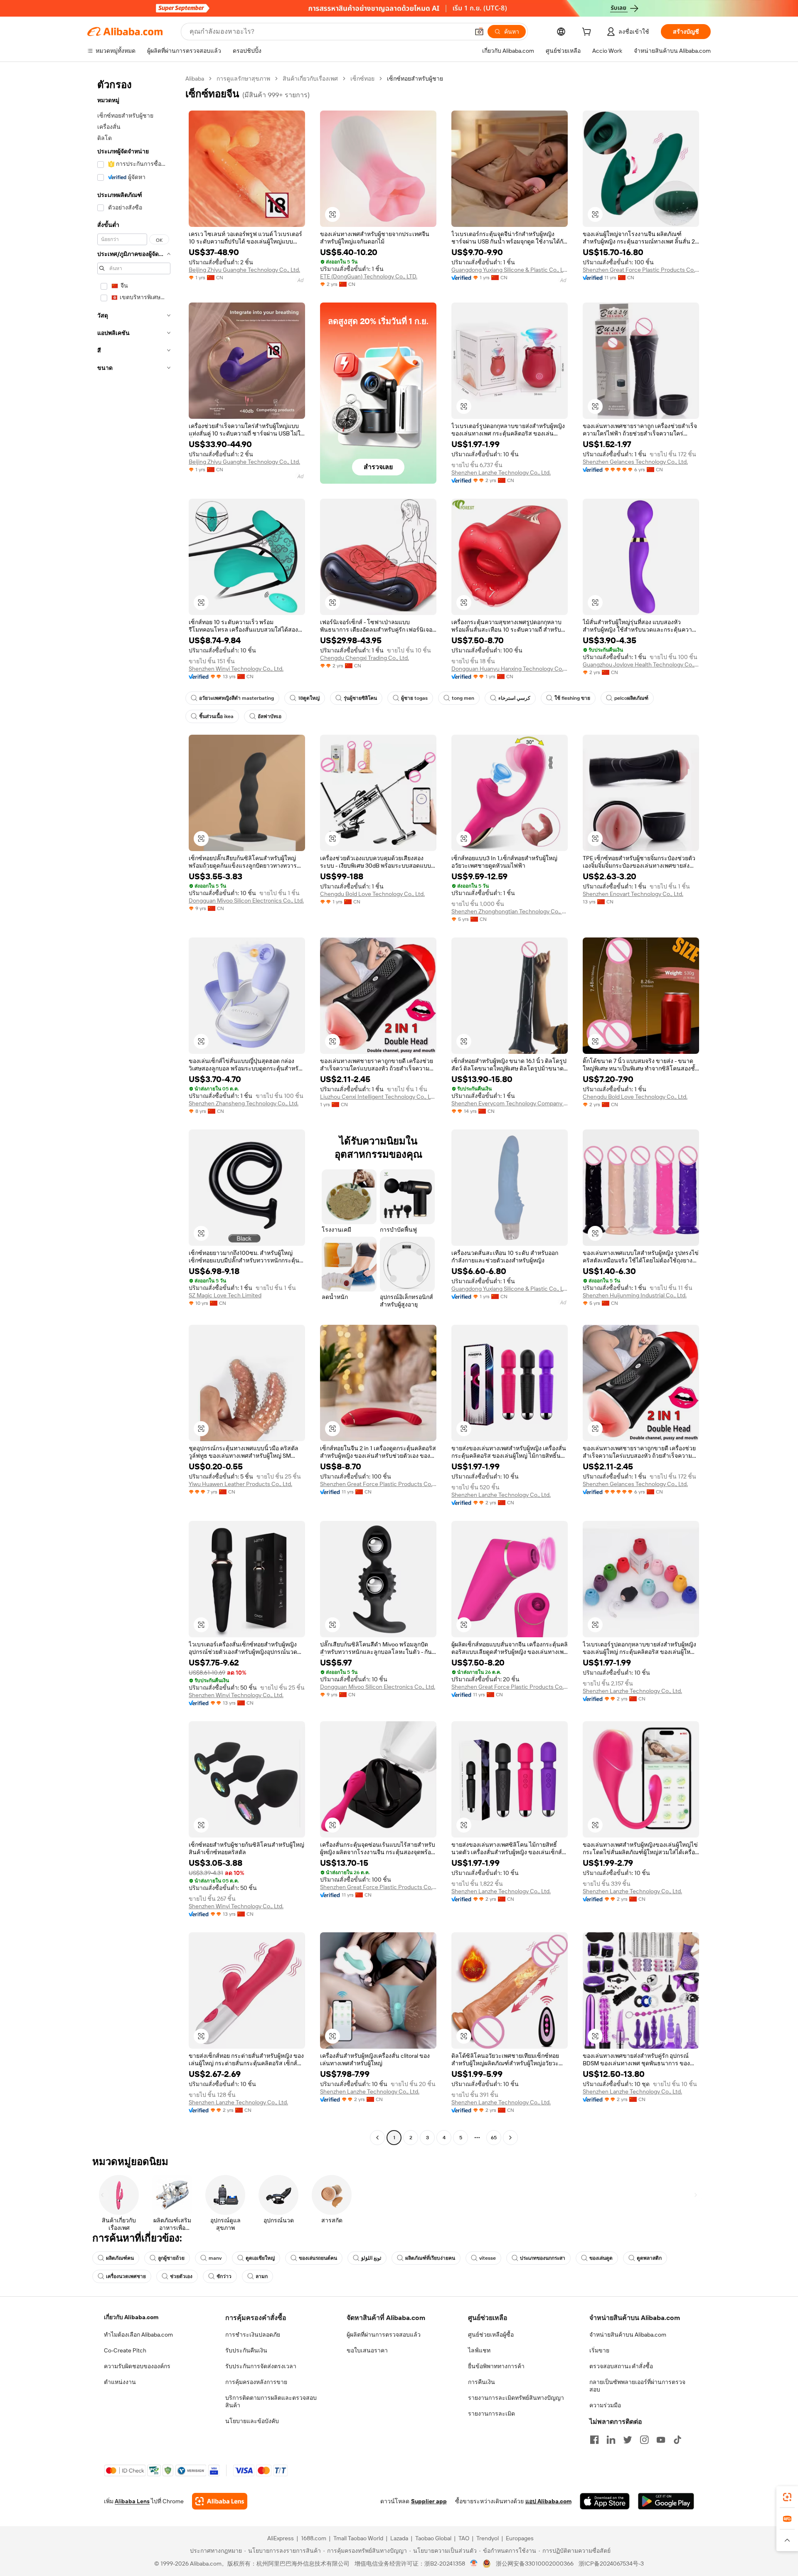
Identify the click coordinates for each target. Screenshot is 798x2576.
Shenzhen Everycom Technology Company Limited (510, 1103)
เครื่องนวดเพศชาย (126, 2276)
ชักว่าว (224, 2276)
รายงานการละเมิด (491, 2414)
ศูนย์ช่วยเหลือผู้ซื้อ (491, 2335)
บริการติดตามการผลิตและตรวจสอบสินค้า (271, 2401)
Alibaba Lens (132, 2501)
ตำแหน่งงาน (120, 2382)
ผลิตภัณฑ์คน (120, 2258)
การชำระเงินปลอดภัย (253, 2335)
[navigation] (134, 1109)
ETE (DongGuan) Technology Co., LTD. (369, 276)
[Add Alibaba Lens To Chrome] (220, 2501)
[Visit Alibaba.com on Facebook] (594, 2440)
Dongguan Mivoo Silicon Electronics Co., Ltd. (246, 900)
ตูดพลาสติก (649, 2258)
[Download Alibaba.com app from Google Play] (666, 2501)
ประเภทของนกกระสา (543, 2258)
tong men (463, 698)
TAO (464, 2538)
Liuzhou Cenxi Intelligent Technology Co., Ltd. (378, 1097)
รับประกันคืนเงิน (246, 2350)
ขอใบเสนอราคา (367, 2350)
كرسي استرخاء (514, 698)
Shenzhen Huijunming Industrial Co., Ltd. (635, 1295)
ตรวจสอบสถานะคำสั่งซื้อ (621, 2366)
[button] (479, 32)
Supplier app (429, 2501)
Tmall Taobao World (358, 2538)
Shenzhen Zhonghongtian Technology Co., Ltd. (510, 911)
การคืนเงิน (482, 2382)
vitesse (488, 2258)
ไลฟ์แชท (479, 2350)
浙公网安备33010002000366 (535, 2564)
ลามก (262, 2276)
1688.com (314, 2538)
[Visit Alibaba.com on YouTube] (661, 2440)
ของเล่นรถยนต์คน (318, 2258)
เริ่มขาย (599, 2350)
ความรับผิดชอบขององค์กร (137, 2366)
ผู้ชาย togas (414, 698)
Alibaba (195, 79)
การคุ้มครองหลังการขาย (256, 2382)
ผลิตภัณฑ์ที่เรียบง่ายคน (430, 2258)
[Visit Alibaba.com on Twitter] (628, 2440)
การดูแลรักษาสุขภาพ (243, 79)
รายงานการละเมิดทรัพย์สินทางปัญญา (516, 2398)
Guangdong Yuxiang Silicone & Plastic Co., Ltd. (510, 270)
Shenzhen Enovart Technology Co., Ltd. (633, 894)
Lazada (399, 2538)
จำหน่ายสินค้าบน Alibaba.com (628, 2335)
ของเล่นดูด (601, 2258)
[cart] (588, 33)
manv (215, 2258)
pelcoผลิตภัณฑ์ (631, 698)
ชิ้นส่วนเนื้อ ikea (216, 716)
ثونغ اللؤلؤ (371, 2258)
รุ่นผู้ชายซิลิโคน (360, 698)
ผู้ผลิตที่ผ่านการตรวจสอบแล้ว (384, 2335)
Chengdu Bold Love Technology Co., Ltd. (372, 894)
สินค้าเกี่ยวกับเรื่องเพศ (310, 79)
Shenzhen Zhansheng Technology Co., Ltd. (244, 1103)
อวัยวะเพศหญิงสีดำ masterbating (236, 698)
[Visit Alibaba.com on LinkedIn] (611, 2440)
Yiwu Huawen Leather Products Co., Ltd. (240, 1484)
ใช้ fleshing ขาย (572, 698)
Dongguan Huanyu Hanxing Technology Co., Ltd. (510, 669)
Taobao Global (433, 2538)
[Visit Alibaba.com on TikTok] (677, 2440)
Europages (520, 2538)
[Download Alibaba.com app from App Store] (605, 2501)
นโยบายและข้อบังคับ (252, 2421)
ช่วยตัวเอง (181, 2276)
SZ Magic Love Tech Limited (225, 1295)
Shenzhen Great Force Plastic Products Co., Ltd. (641, 270)
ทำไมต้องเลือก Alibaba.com (138, 2335)
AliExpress (281, 2538)
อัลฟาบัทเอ (270, 716)
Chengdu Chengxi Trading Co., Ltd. (365, 658)
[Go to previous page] (377, 2138)
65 (494, 2138)
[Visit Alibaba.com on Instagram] (644, 2440)
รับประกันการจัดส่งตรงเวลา (261, 2366)
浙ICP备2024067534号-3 (611, 2564)
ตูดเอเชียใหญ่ (260, 2258)
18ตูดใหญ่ (309, 698)
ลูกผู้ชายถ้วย (171, 2258)
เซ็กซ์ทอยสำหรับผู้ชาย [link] (415, 79)
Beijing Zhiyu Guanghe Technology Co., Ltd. (244, 270)
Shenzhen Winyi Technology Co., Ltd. (236, 669)
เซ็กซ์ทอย (362, 79)
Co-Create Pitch (125, 2350)
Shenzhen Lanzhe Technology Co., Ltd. (501, 472)
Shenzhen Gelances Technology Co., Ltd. (635, 462)
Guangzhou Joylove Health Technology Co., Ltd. (641, 664)
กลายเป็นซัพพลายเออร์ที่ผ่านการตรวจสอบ (637, 2386)
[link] (787, 2497)
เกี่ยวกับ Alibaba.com (131, 2317)
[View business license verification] (474, 2564)
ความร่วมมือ (605, 2405)
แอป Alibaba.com (548, 2501)
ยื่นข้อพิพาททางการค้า (496, 2366)
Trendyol (488, 2538)
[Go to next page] (510, 2138)
